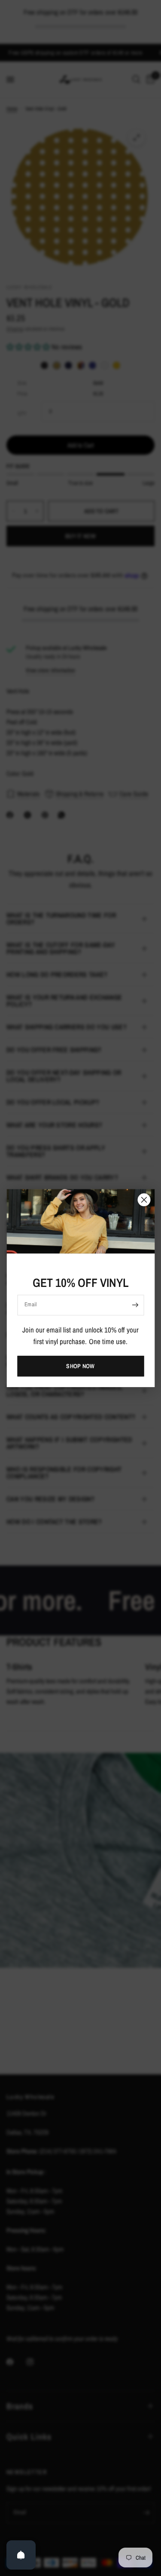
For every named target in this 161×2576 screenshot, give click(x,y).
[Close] (144, 1200)
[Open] (21, 2555)
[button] (80, 1366)
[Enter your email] (135, 1305)
